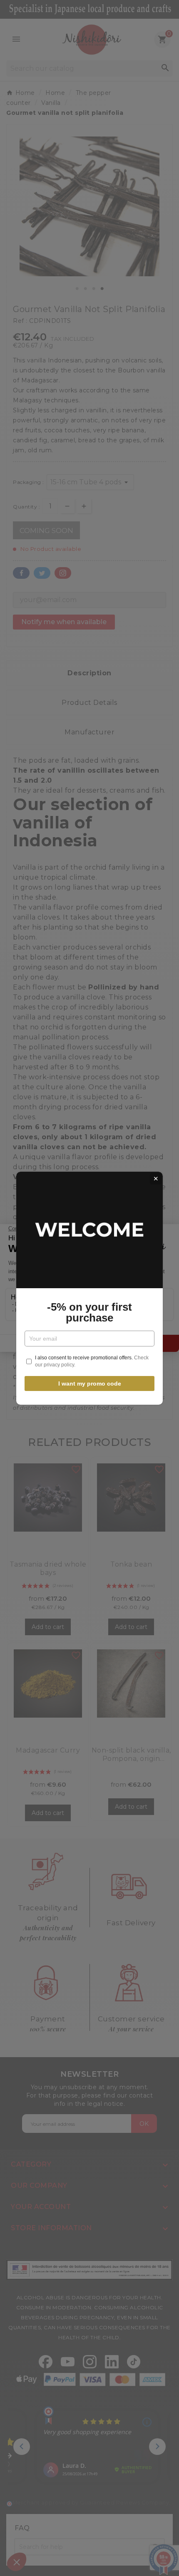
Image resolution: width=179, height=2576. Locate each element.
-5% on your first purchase (89, 1312)
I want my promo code (90, 1383)
